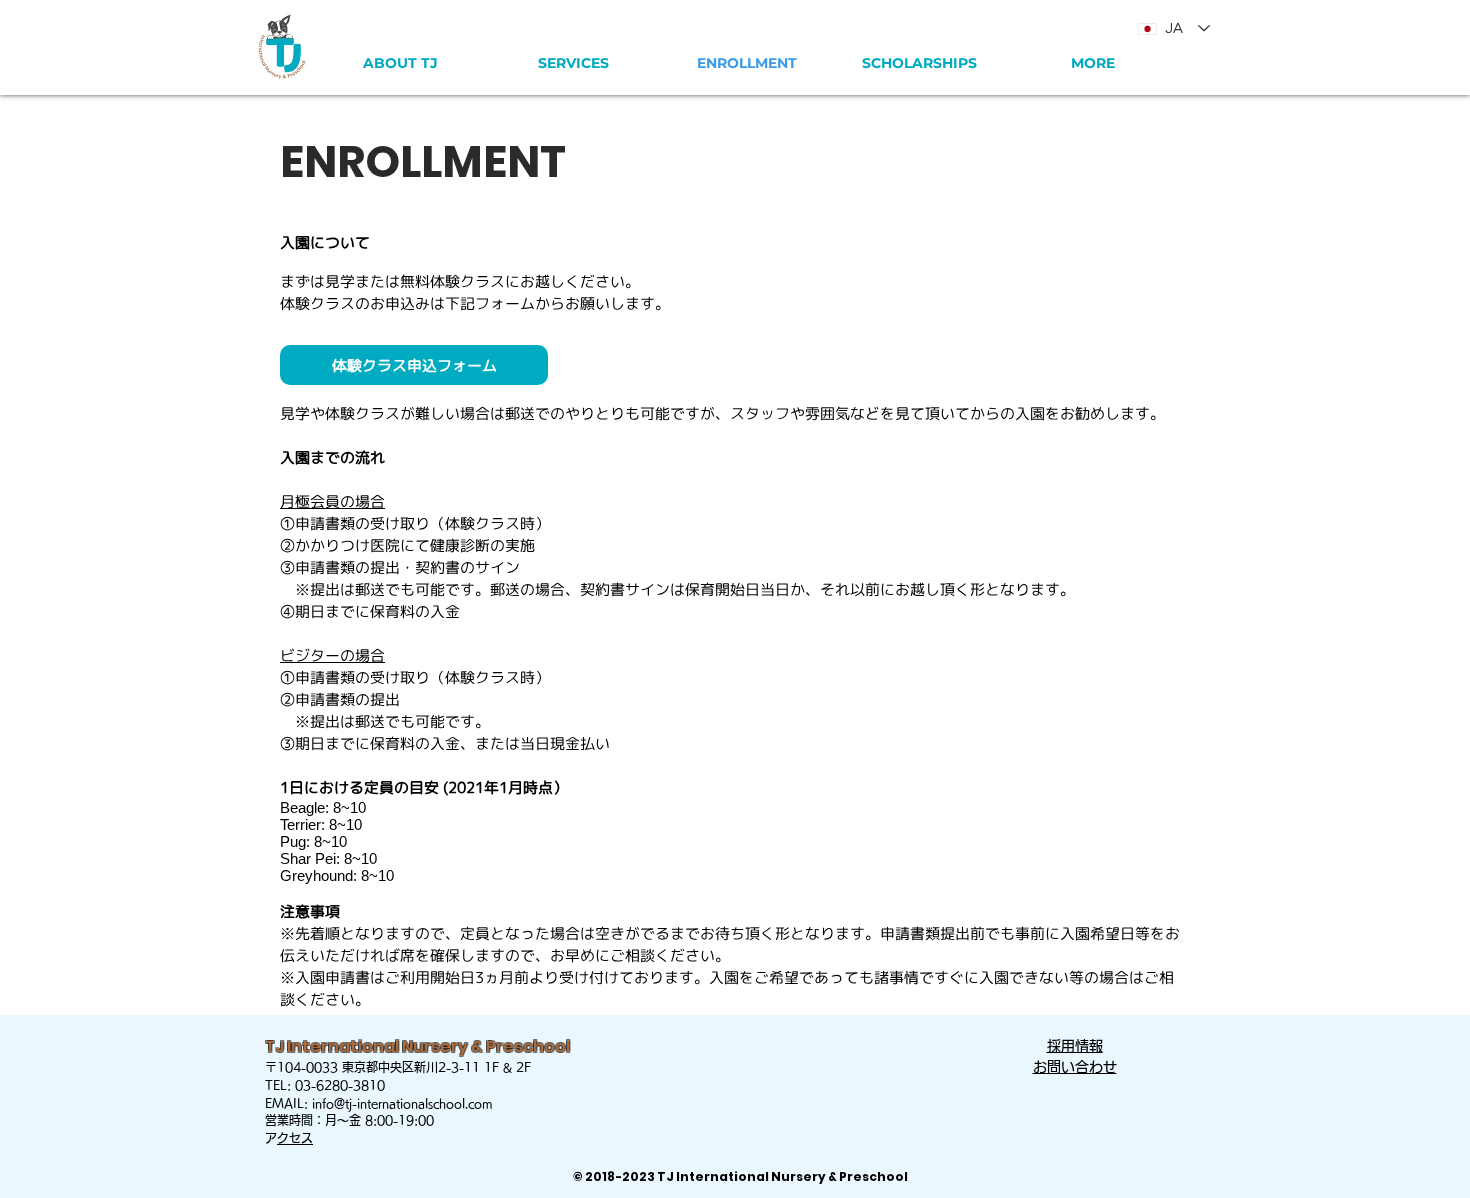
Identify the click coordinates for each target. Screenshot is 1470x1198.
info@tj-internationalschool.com (402, 1103)
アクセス (295, 1138)
